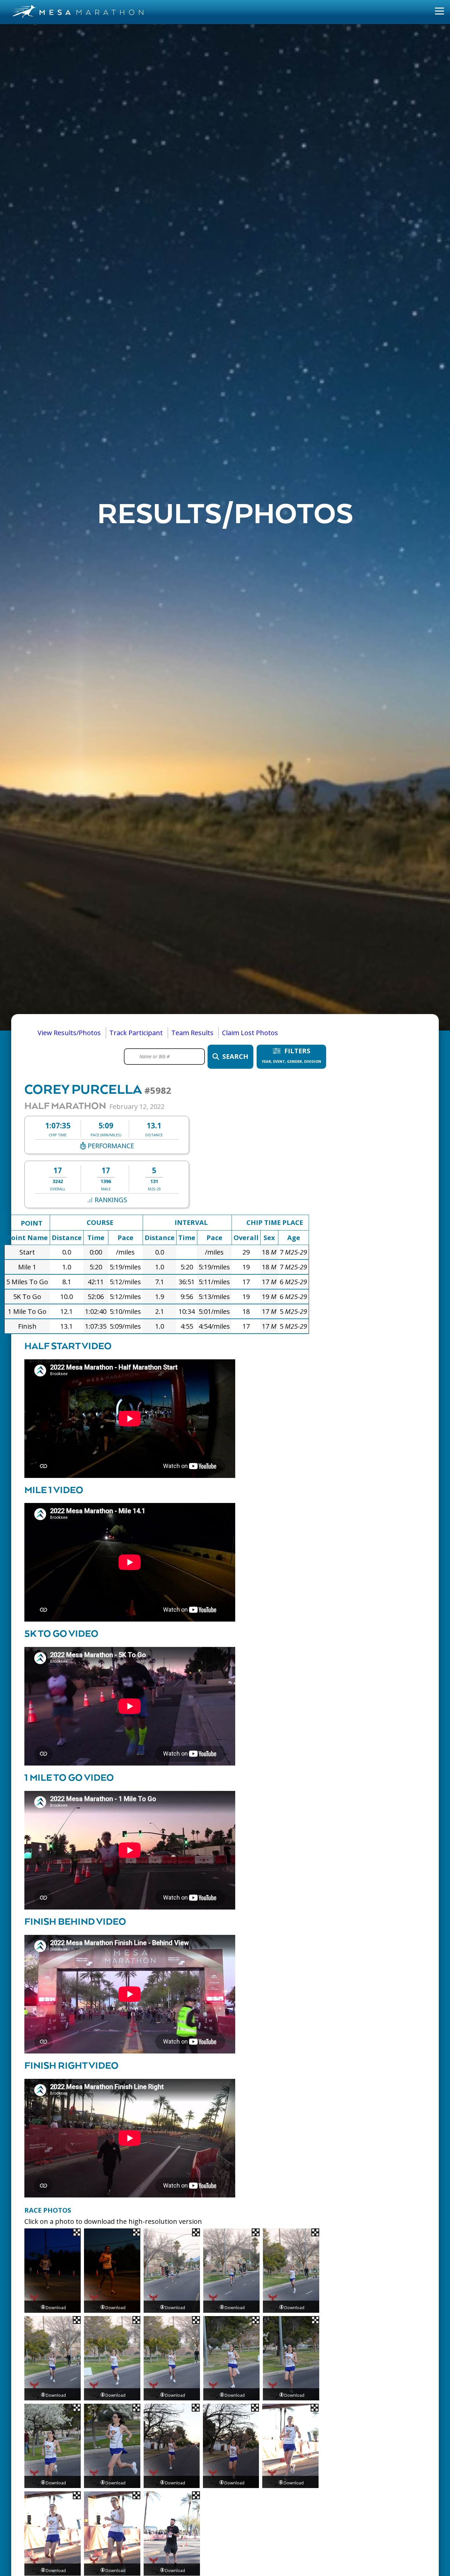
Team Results (192, 1033)
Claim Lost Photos (250, 1033)
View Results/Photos (69, 1033)
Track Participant (136, 1033)
